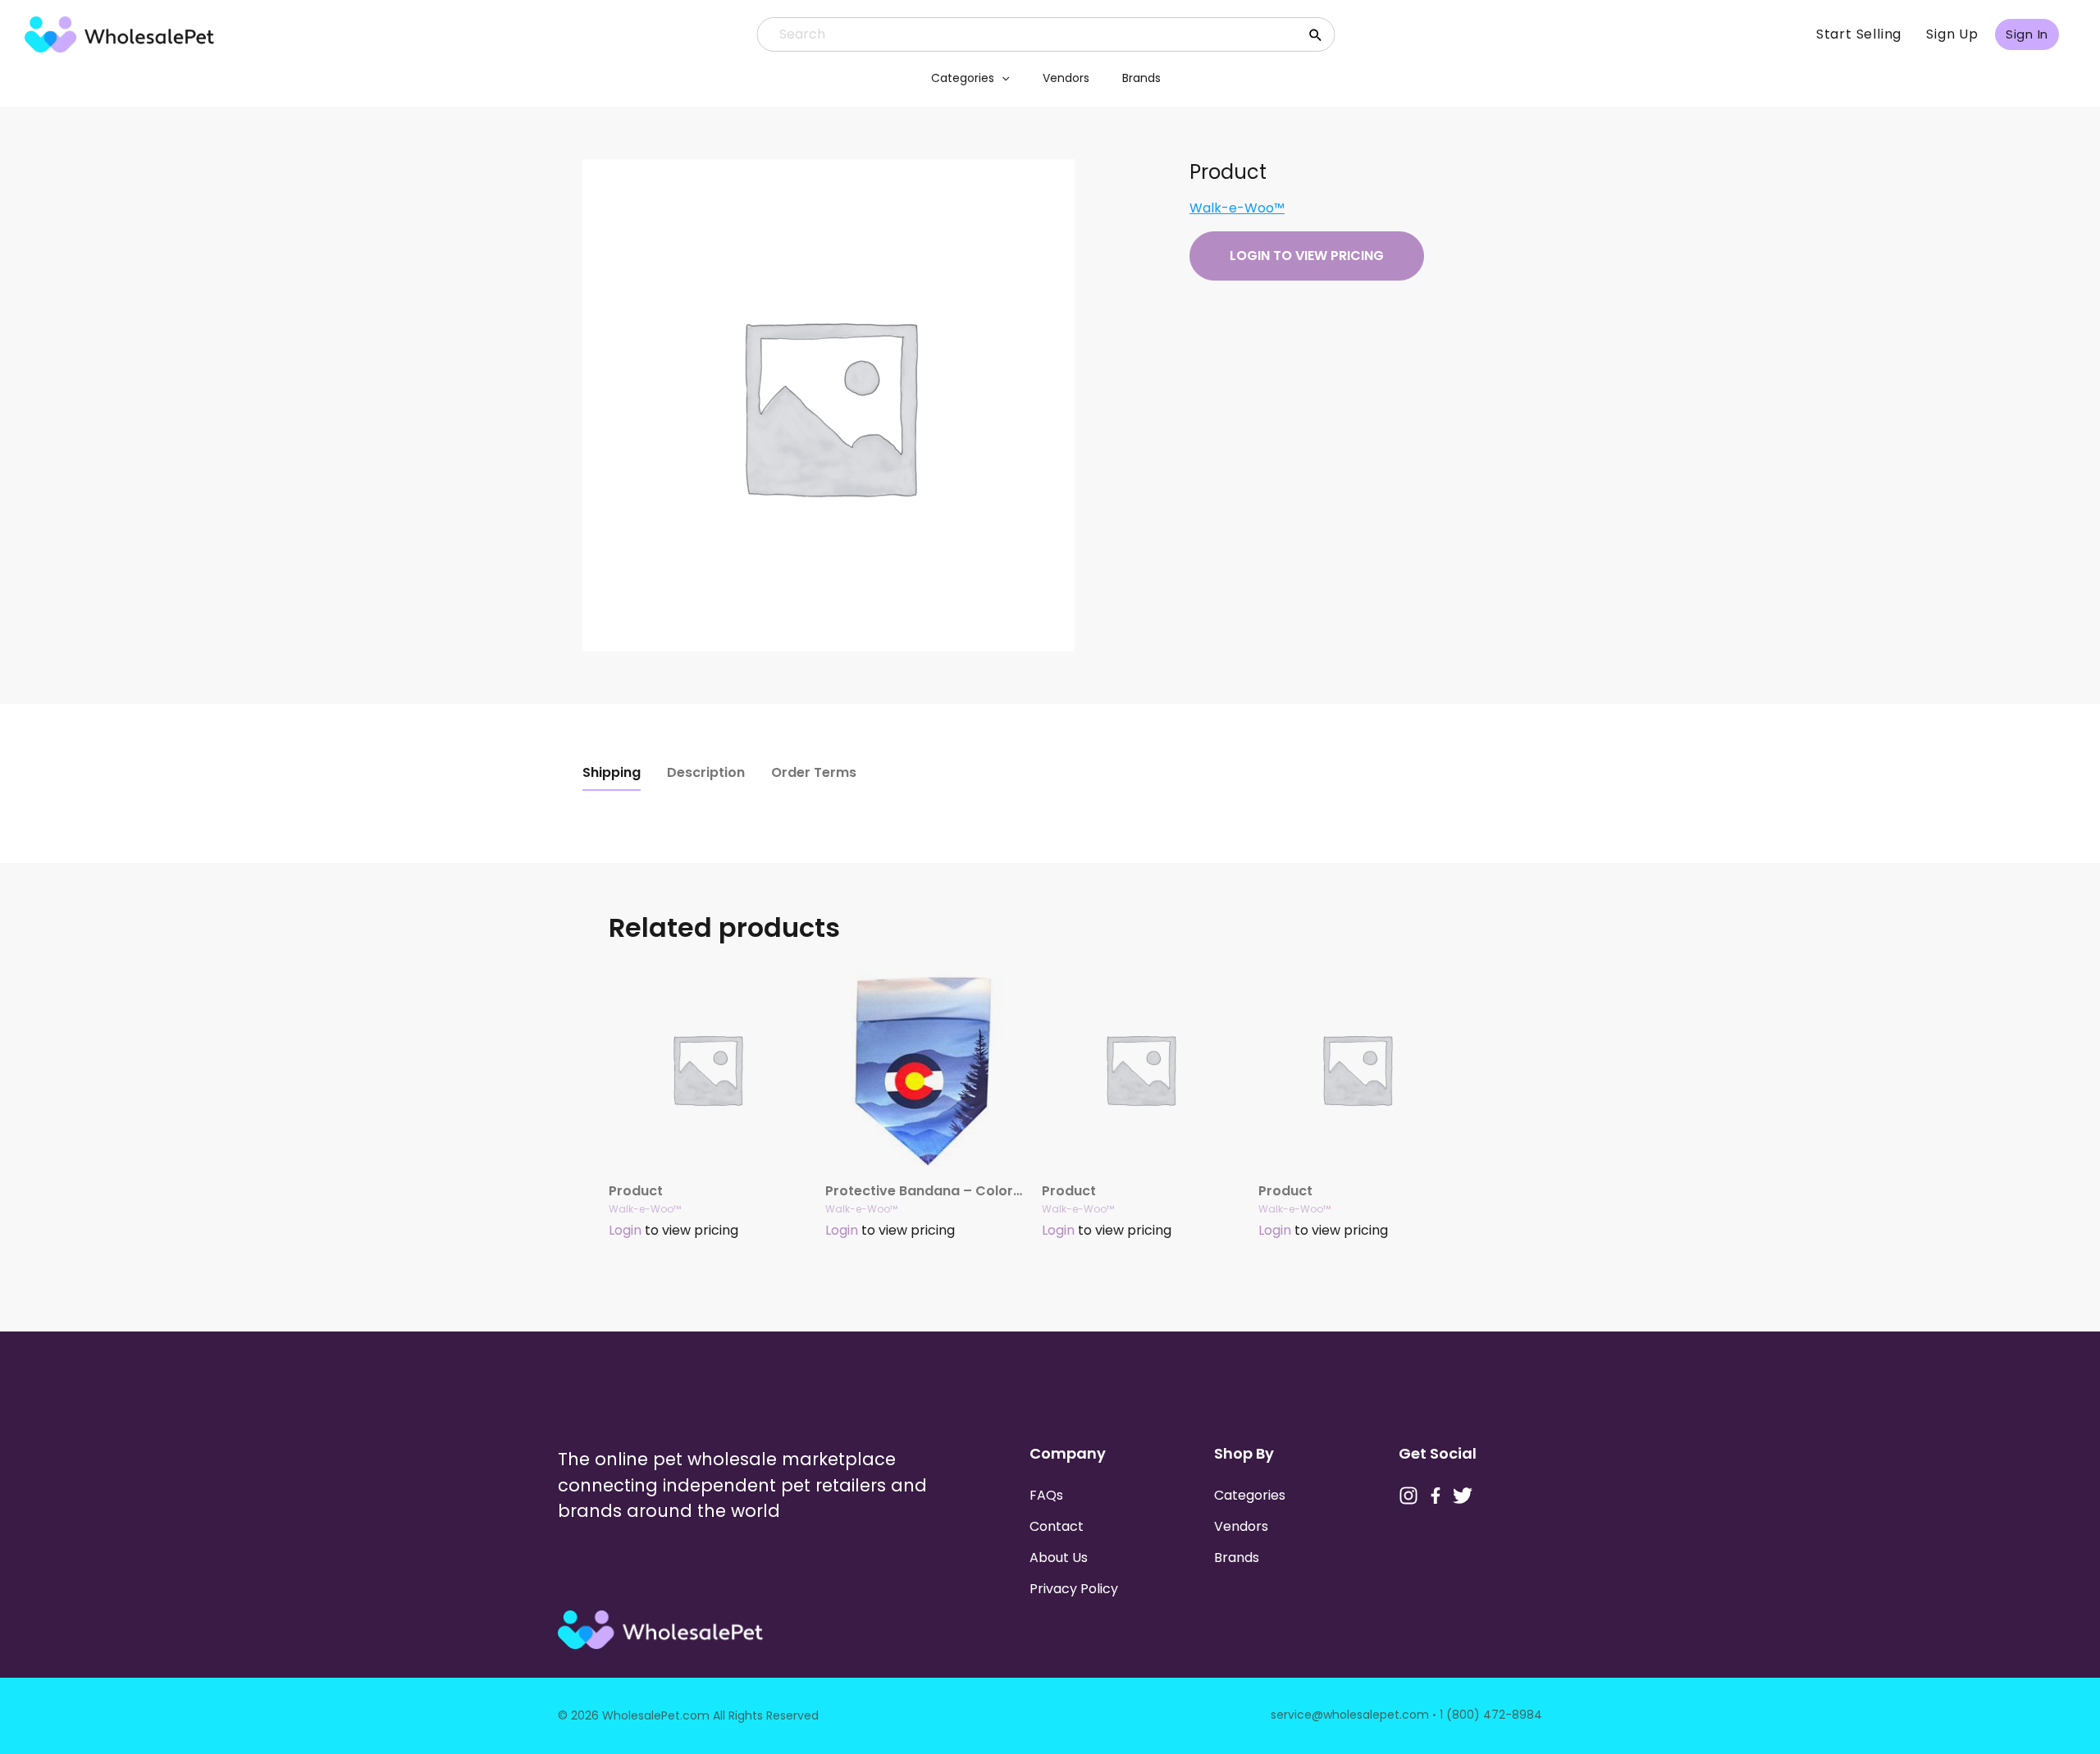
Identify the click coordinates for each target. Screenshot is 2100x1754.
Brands (1141, 78)
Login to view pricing (1307, 256)
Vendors (1066, 78)
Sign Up (1952, 34)
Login (625, 1230)
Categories (963, 78)
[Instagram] (1408, 1496)
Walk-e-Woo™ (1237, 208)
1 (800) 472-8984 (1491, 1715)
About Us (1059, 1558)
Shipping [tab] (612, 772)
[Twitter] (1463, 1496)
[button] (1002, 78)
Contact (1057, 1526)
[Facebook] (1436, 1496)
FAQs (1046, 1495)
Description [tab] (706, 772)
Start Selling (1859, 34)
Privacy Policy (1074, 1589)
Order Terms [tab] (814, 772)
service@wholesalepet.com (1350, 1715)
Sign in (2027, 34)
